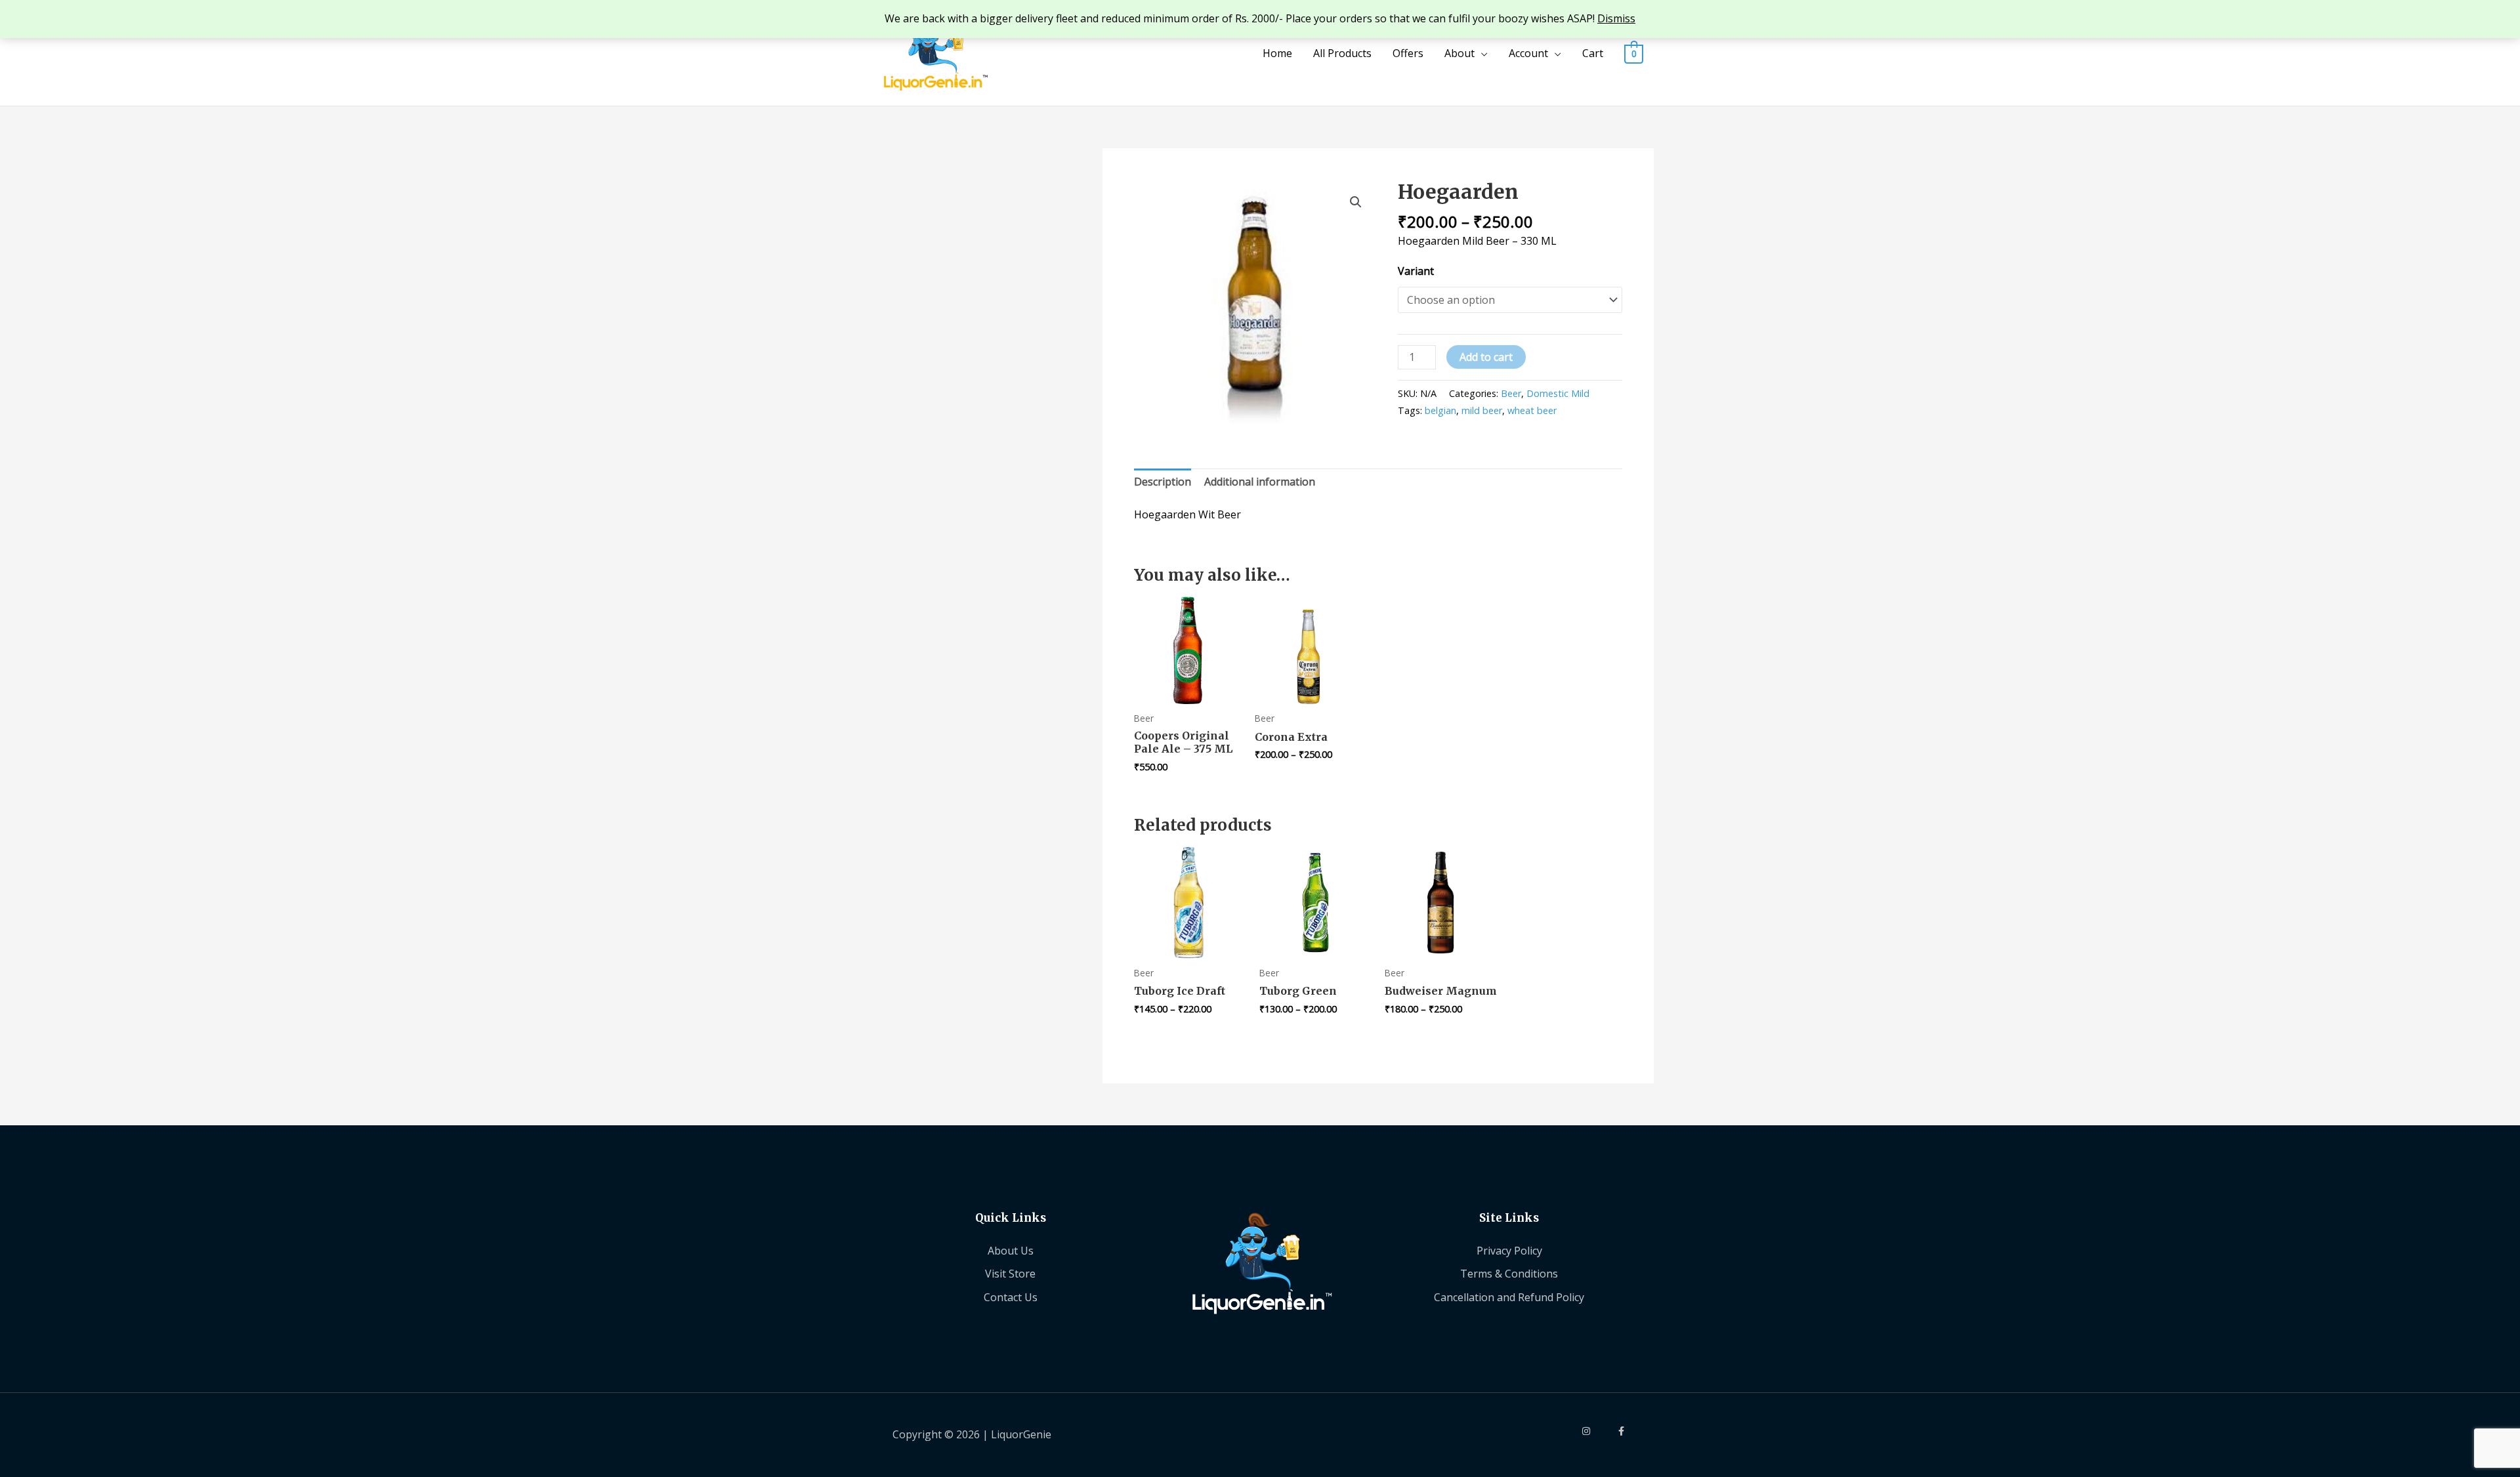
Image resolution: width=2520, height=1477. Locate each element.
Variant (1416, 271)
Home (1277, 53)
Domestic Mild (1558, 393)
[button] (1356, 202)
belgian (1440, 410)
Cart (1593, 53)
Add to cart (1486, 357)
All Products (1342, 53)
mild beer (1482, 410)
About (1459, 53)
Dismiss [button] (1616, 18)
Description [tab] (1163, 482)
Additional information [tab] (1260, 482)
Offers (1408, 53)
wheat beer (1532, 410)
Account (1528, 53)
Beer (1511, 393)
